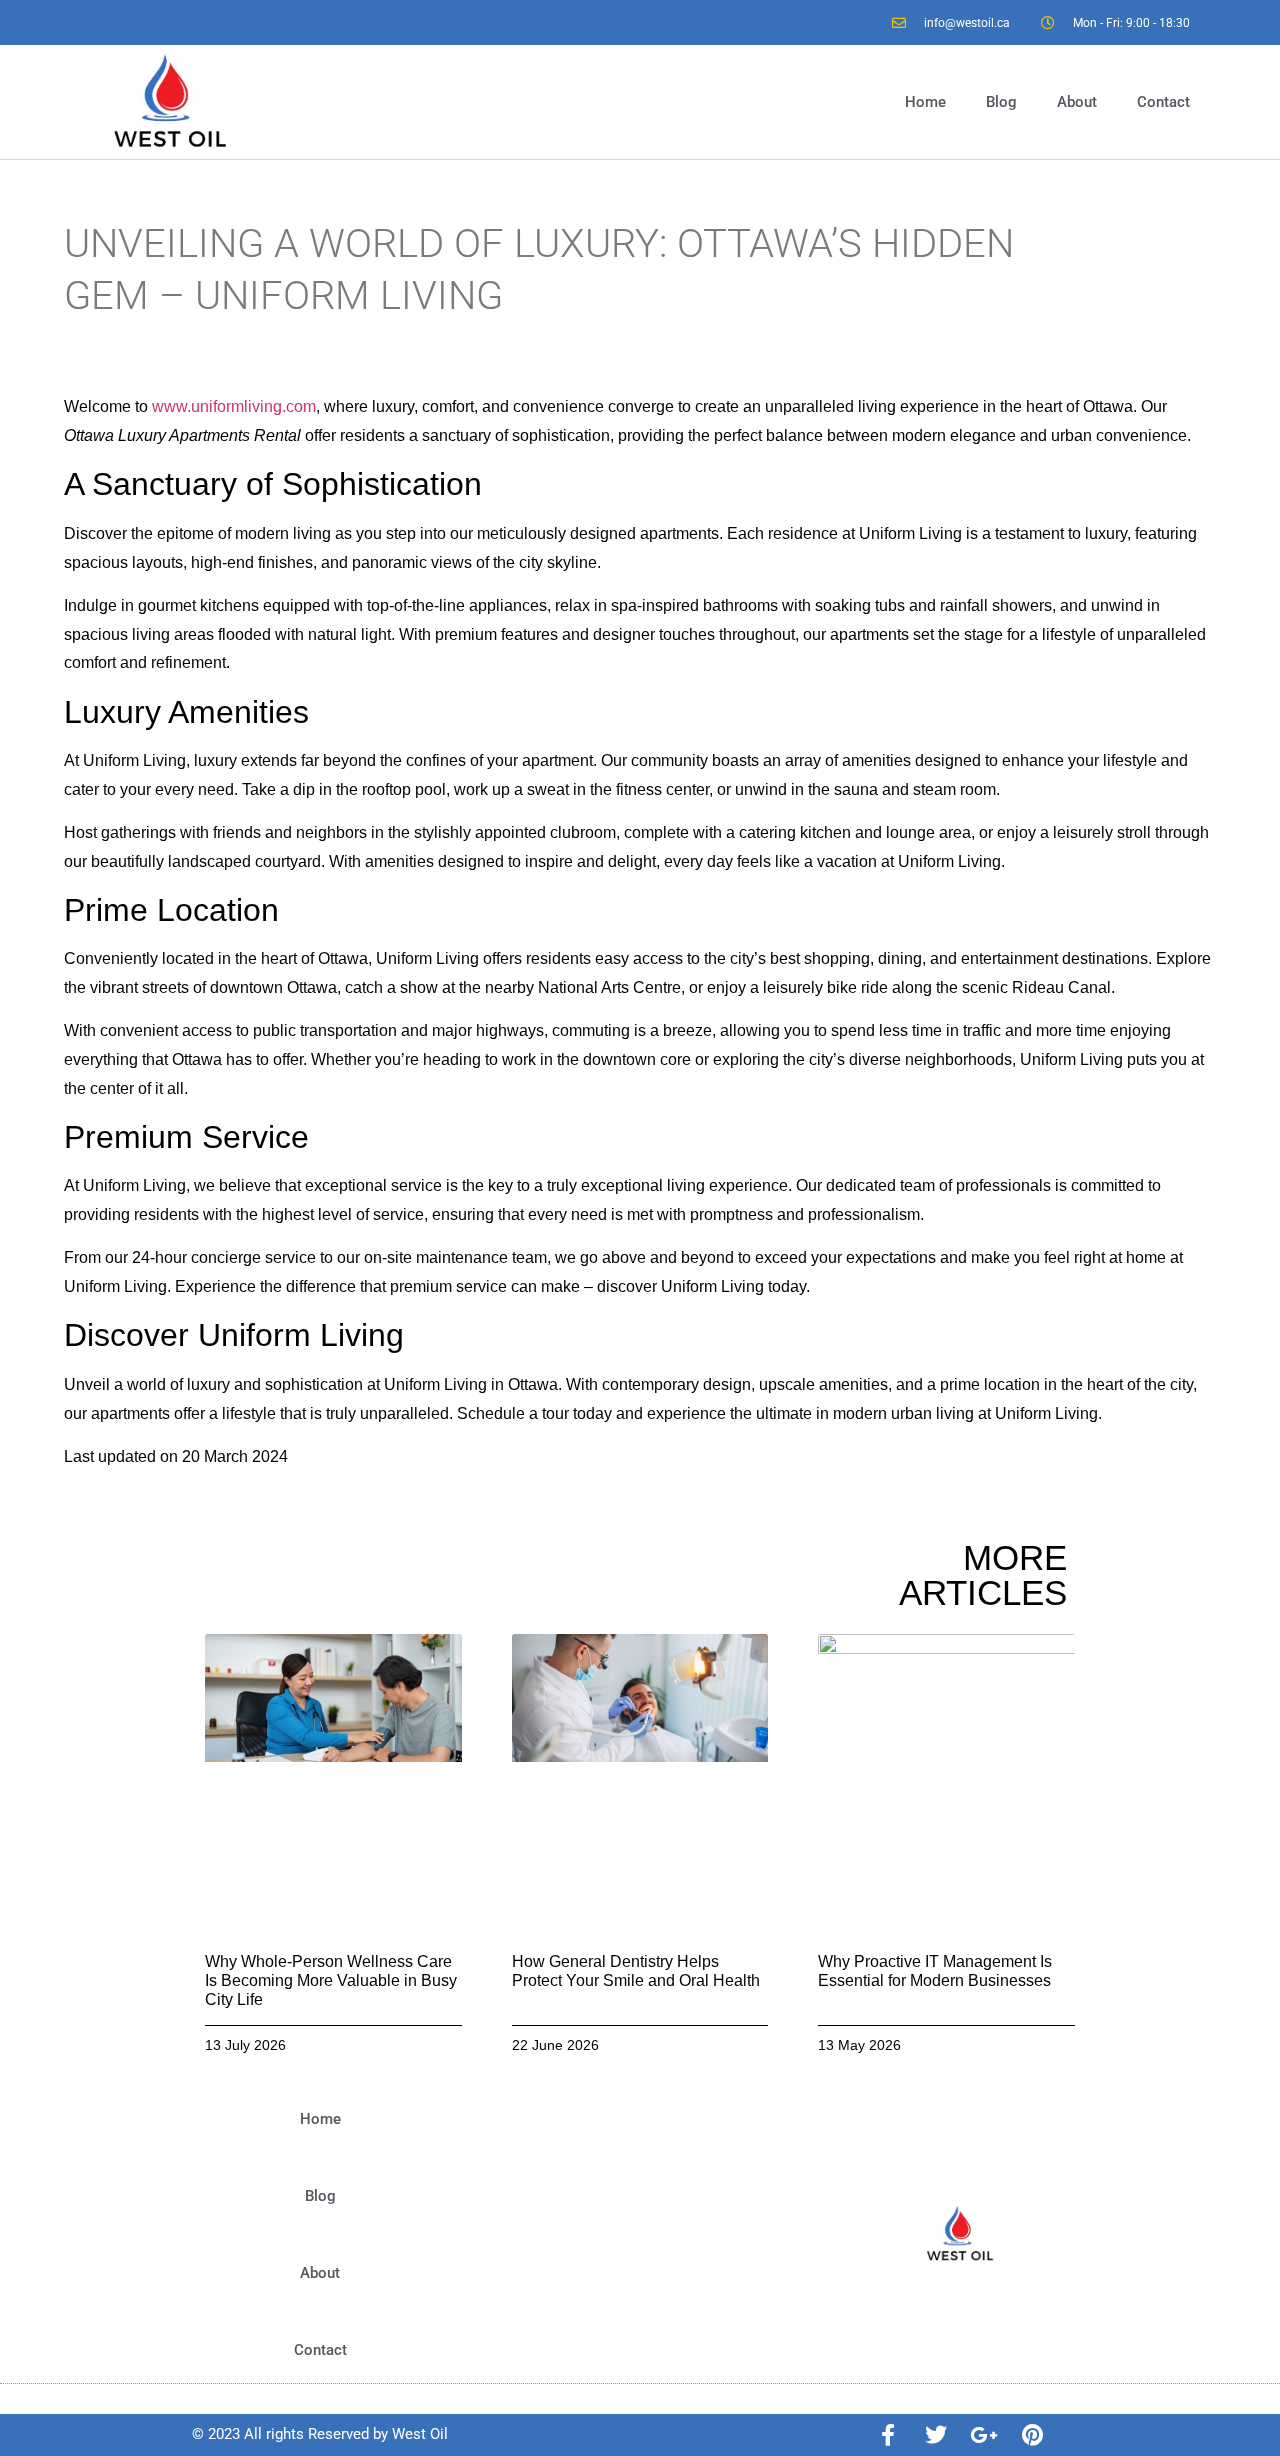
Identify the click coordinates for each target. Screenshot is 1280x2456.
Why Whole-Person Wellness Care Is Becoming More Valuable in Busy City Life (331, 1980)
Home (925, 102)
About (1077, 102)
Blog (1001, 102)
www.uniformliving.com (234, 406)
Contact (1163, 102)
